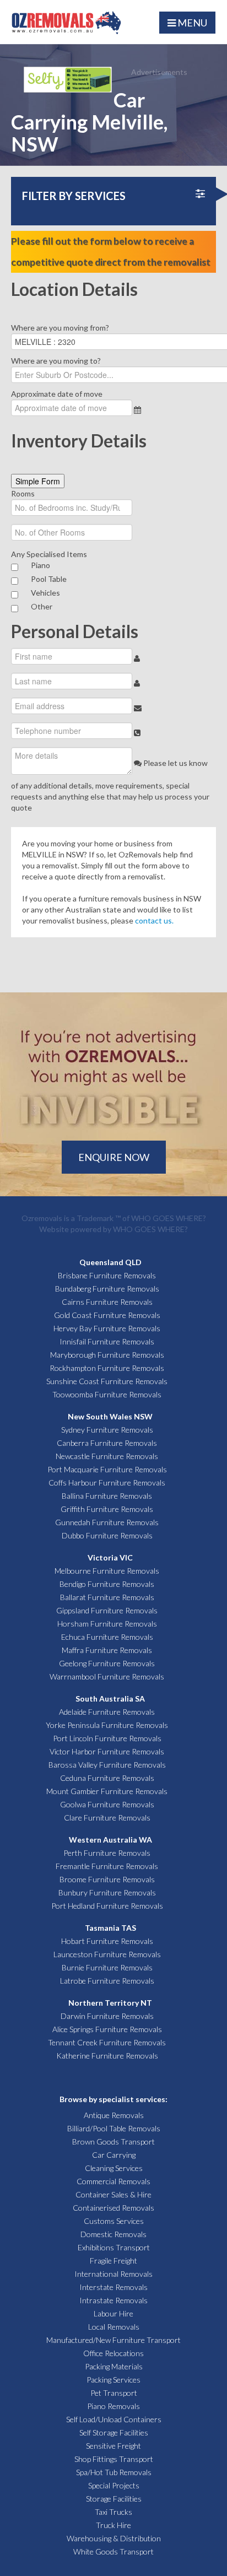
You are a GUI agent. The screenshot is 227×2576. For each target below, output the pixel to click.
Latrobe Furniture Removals (107, 1981)
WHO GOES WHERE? (169, 1218)
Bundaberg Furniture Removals (107, 1289)
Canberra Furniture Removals (107, 1443)
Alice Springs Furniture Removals (107, 2029)
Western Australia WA (110, 1840)
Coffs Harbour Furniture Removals (107, 1483)
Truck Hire (113, 2525)
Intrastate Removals (113, 2300)
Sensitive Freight (113, 2446)
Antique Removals (114, 2115)
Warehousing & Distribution (114, 2538)
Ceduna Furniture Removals (107, 1778)
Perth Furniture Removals (107, 1853)
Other (42, 606)
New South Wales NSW (110, 1416)
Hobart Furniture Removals (107, 1941)
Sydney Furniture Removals (107, 1430)
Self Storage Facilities (114, 2432)
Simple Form (38, 481)
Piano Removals (113, 2406)
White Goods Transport (113, 2551)
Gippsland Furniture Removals (107, 1610)
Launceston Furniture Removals (107, 1954)
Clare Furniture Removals (107, 1818)
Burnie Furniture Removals (107, 1967)
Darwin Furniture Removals (107, 2016)
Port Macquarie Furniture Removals (107, 1469)
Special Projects (114, 2485)
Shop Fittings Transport (114, 2459)
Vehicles (45, 593)
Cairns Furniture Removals (107, 1302)
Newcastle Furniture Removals (107, 1456)
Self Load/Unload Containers (114, 2419)
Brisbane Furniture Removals (107, 1275)
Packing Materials (114, 2366)
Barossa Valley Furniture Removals (107, 1765)
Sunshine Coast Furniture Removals (107, 1381)
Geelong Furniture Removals (107, 1663)
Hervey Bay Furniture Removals (107, 1328)
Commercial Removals (113, 2181)
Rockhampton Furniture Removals (107, 1368)
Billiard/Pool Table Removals (114, 2128)
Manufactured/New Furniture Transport (113, 2340)
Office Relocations (113, 2353)
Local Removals (114, 2327)
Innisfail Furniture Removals (107, 1341)
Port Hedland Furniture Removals (107, 1906)
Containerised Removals (113, 2208)
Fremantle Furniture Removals (107, 1866)
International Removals (113, 2274)
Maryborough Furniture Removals (107, 1355)
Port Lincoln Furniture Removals (107, 1738)
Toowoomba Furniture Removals (107, 1394)
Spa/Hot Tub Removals (114, 2472)
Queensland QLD (110, 1262)
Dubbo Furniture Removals (107, 1535)
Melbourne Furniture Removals (107, 1571)
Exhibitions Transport (114, 2247)
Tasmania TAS (110, 1928)
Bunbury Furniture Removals (107, 1892)
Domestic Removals (113, 2234)
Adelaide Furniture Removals (107, 1712)
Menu (191, 23)
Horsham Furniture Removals (107, 1624)
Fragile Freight (113, 2261)
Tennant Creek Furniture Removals (107, 2042)
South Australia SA (110, 1699)
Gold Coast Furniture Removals (107, 1315)
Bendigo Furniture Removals (107, 1584)
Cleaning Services (114, 2168)
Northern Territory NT (110, 2003)
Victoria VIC (110, 1557)
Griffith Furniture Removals (107, 1509)
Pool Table (49, 579)
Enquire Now (114, 1157)
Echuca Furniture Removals (107, 1637)
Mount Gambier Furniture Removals (107, 1791)
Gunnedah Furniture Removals (107, 1522)
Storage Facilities (114, 2499)
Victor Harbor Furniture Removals (107, 1751)
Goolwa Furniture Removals (107, 1804)
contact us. (154, 920)
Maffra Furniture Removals (107, 1650)
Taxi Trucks (113, 2512)
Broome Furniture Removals (107, 1879)
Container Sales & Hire (113, 2194)
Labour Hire (113, 2313)
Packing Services (113, 2380)
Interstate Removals (113, 2287)
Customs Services (114, 2221)
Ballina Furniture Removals (107, 1496)
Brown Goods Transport (113, 2142)
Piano (40, 565)
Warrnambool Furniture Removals (107, 1676)
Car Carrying (114, 2155)
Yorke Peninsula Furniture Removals (107, 1725)
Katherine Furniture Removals (107, 2056)
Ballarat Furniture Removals (107, 1597)
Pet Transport (114, 2393)
